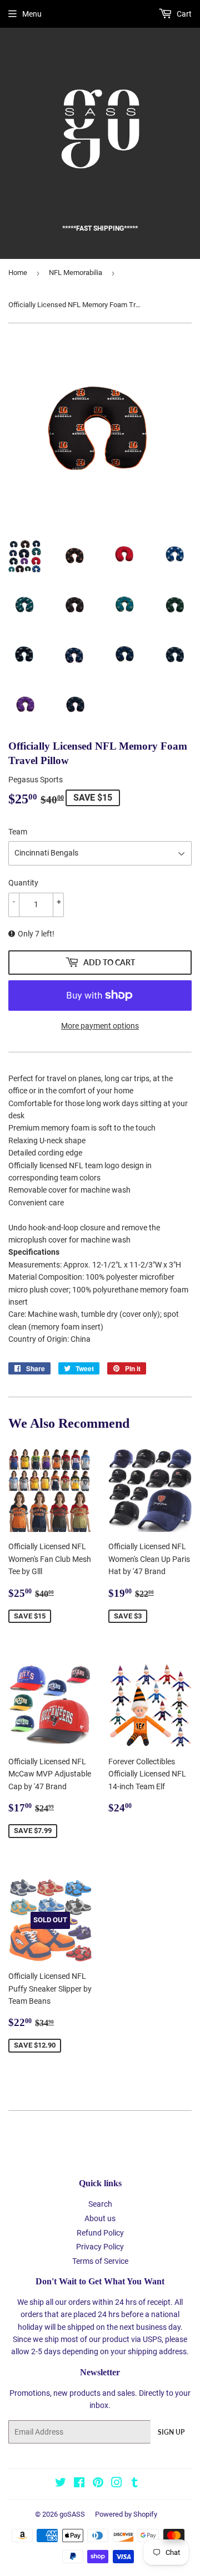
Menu (32, 14)
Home (18, 273)
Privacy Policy (100, 2247)
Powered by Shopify (126, 2514)
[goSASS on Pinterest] (98, 2484)
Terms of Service (100, 2261)
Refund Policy (100, 2233)
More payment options (100, 1026)
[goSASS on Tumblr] (135, 2484)
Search (100, 2204)
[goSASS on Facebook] (79, 2484)
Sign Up (171, 2432)
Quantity (23, 883)
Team (18, 832)
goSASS (72, 2514)
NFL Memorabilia (76, 273)
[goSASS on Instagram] (117, 2484)
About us (100, 2218)
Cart (183, 14)
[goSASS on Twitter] (61, 2484)
